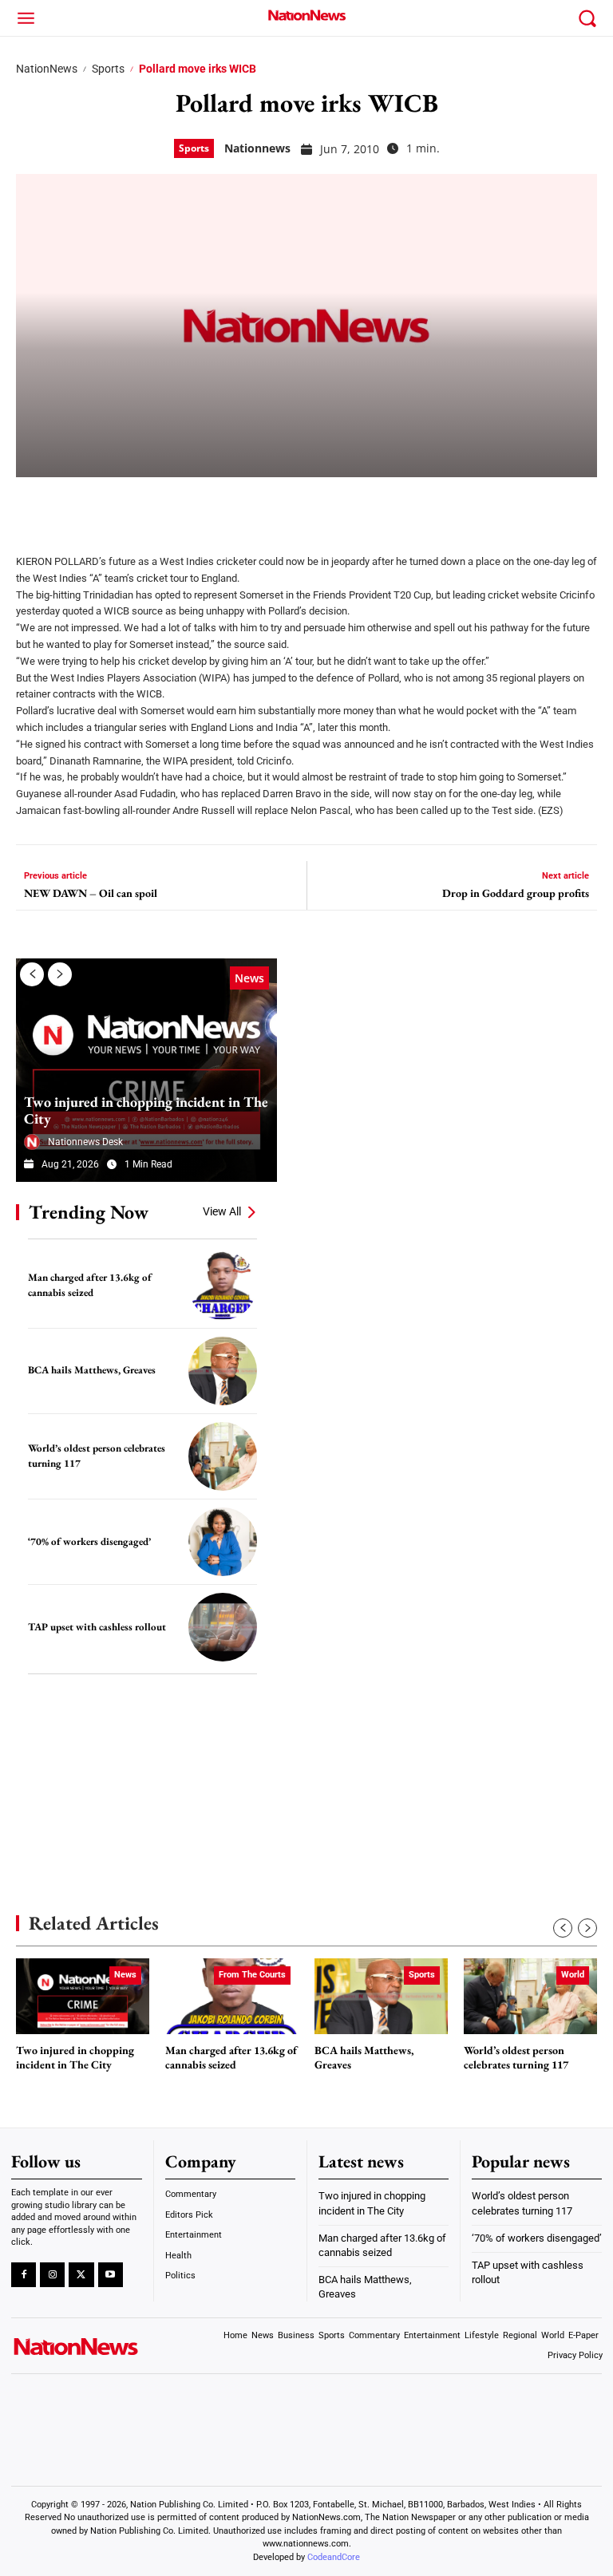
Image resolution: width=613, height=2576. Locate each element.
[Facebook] (34, 505)
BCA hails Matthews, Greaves (92, 1370)
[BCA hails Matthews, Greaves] (223, 1371)
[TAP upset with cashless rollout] (223, 1627)
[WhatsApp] (153, 505)
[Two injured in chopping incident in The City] (146, 1070)
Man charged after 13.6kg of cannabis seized (231, 2058)
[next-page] (60, 974)
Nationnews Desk (85, 1142)
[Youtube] (111, 2275)
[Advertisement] (136, 1770)
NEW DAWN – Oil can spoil (91, 893)
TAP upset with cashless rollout (97, 1627)
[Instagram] (52, 2275)
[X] (73, 505)
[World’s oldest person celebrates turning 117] (223, 1456)
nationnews (257, 148)
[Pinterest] (113, 505)
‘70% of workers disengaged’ (89, 1541)
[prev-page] (32, 974)
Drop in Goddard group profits (516, 893)
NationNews (47, 69)
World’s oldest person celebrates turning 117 (516, 2058)
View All (222, 1211)
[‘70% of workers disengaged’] (223, 1542)
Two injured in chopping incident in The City (146, 1110)
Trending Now (89, 1212)
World (573, 1975)
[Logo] (306, 15)
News (249, 978)
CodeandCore (334, 2557)
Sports (108, 69)
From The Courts (252, 1975)
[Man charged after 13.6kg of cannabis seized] (223, 1286)
